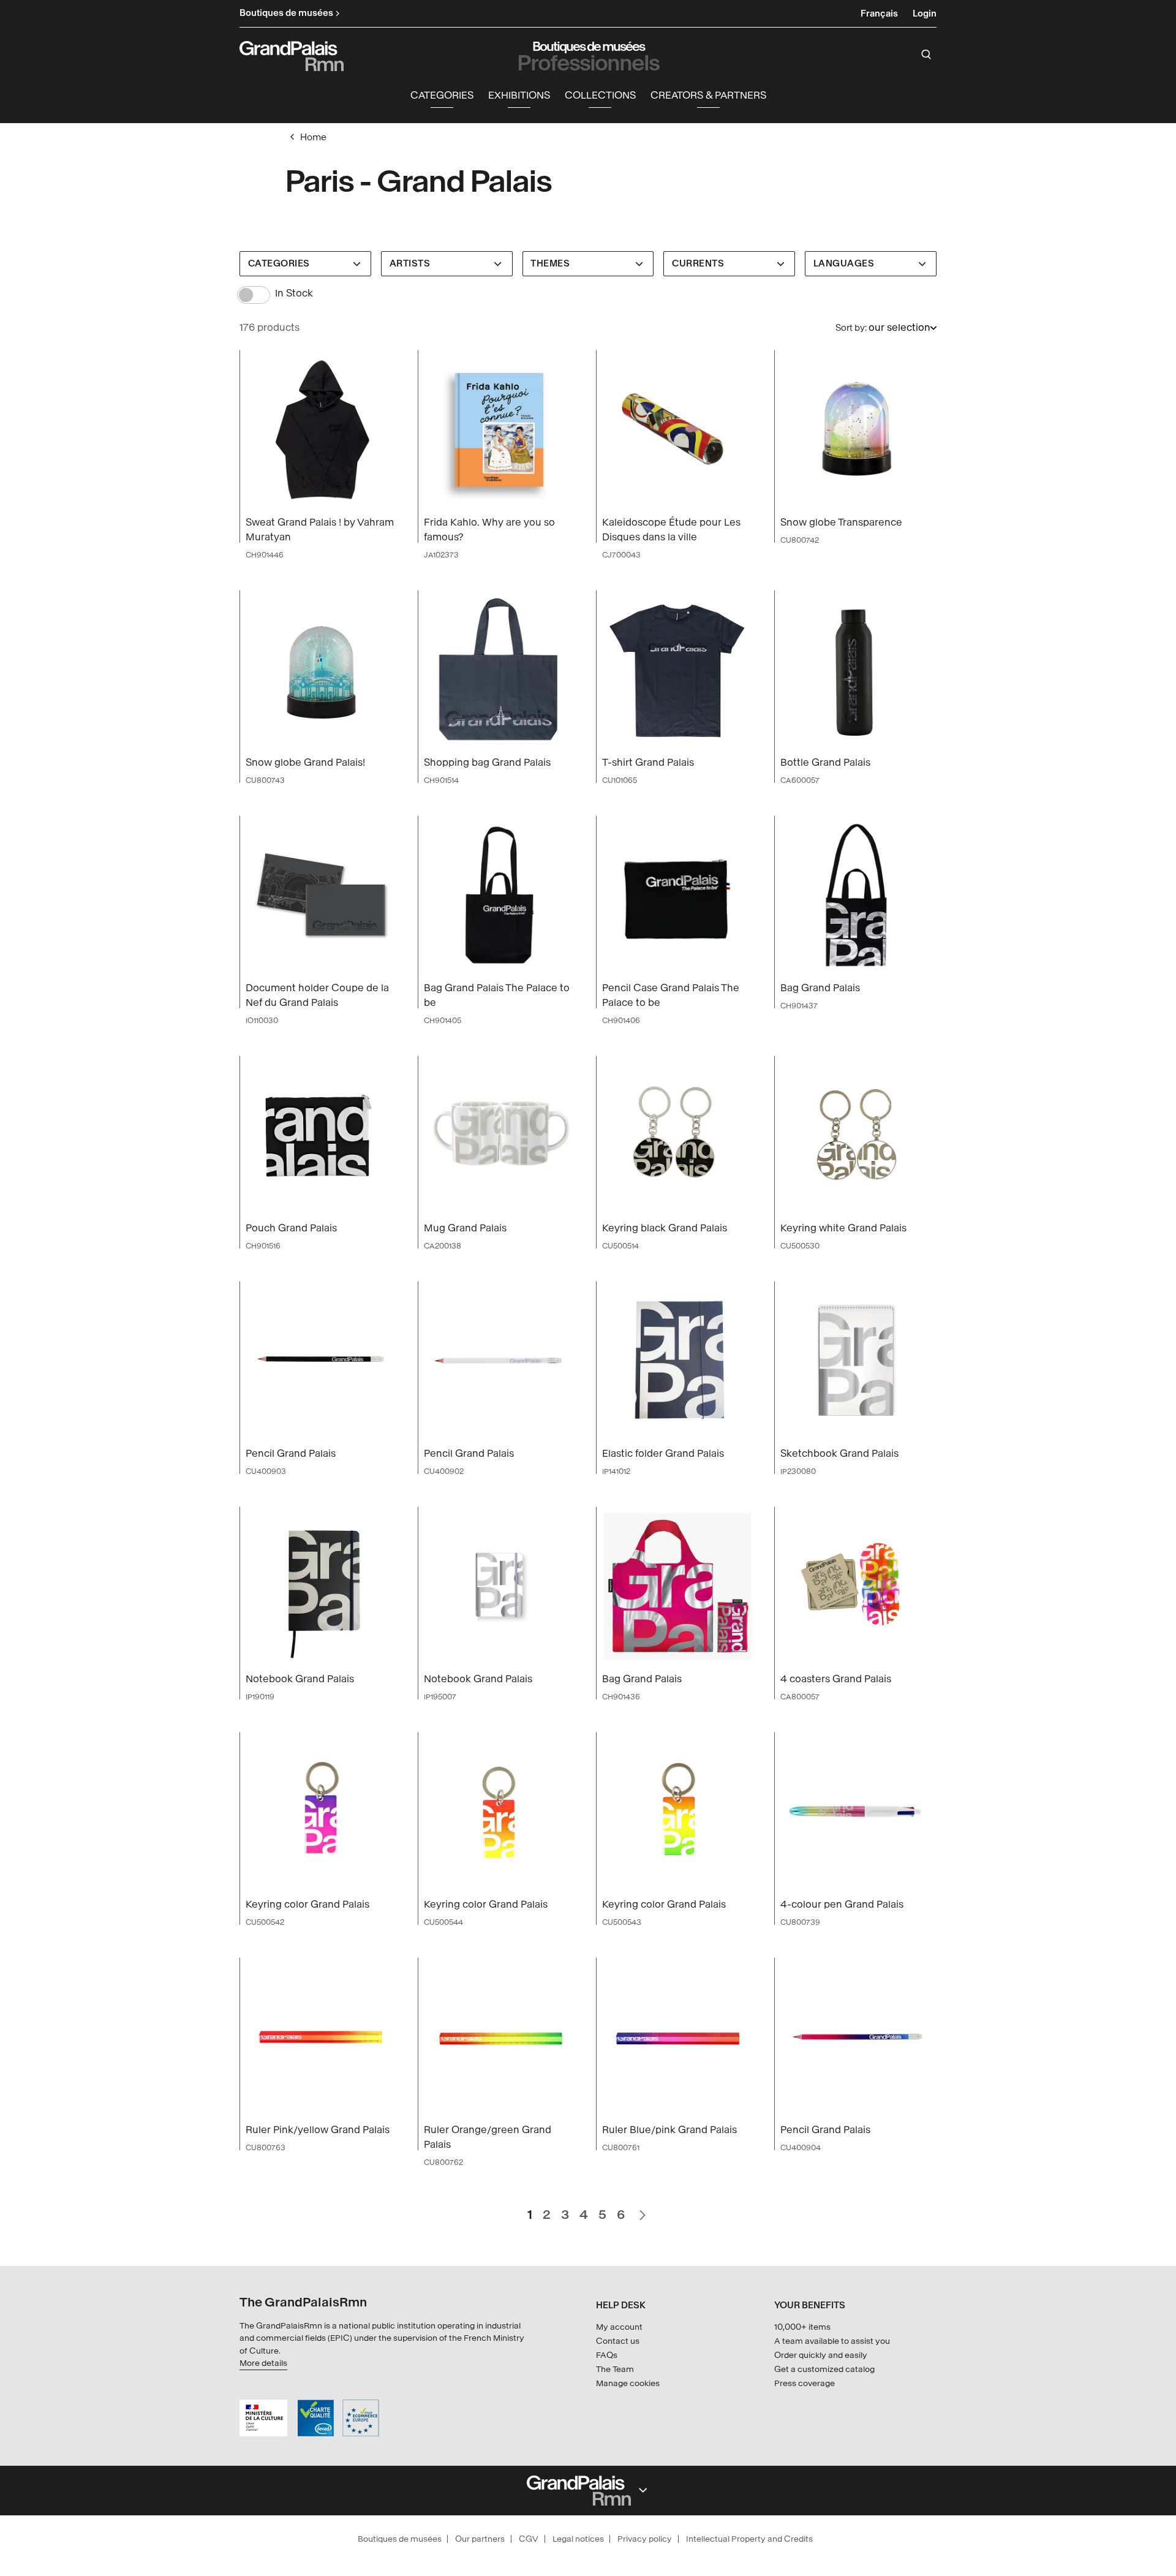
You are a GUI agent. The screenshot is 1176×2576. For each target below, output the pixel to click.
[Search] (926, 55)
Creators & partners (708, 95)
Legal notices (578, 2539)
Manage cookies (628, 2383)
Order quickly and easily (821, 2355)
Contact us (618, 2341)
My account (619, 2327)
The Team (615, 2369)
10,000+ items (802, 2327)
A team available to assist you (832, 2341)
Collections (600, 95)
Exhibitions (519, 95)
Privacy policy (645, 2539)
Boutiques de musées (400, 2539)
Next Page (642, 2210)
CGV (529, 2539)
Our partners (480, 2539)
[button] (442, 96)
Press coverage (805, 2383)
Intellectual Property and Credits (749, 2539)
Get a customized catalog (824, 2369)
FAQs (607, 2355)
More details (263, 2363)
